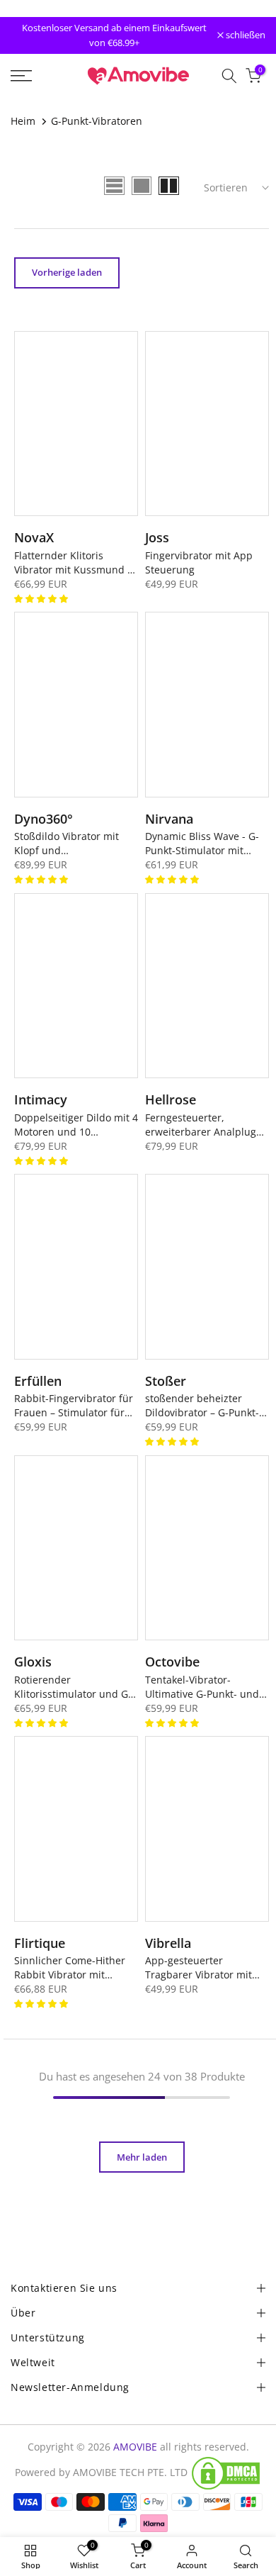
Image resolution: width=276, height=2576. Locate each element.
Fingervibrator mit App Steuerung (199, 562)
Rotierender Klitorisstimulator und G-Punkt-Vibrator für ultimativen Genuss (73, 1687)
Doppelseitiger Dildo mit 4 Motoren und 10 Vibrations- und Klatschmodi (76, 1125)
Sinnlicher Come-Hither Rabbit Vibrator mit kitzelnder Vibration (70, 1968)
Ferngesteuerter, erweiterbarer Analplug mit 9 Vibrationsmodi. (201, 1125)
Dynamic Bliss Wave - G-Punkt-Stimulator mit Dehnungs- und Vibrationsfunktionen (202, 844)
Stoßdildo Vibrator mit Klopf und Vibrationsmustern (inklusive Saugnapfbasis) (74, 844)
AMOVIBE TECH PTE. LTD (130, 2472)
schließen (245, 36)
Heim (23, 121)
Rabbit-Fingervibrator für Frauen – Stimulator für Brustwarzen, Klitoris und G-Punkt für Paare (75, 1406)
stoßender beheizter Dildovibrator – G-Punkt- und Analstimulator (202, 1406)
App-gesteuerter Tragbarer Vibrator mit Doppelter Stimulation (199, 1968)
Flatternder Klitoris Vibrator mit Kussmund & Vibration (74, 563)
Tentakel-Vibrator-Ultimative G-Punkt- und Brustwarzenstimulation (202, 1687)
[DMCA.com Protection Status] (226, 2473)
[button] (42, 598)
